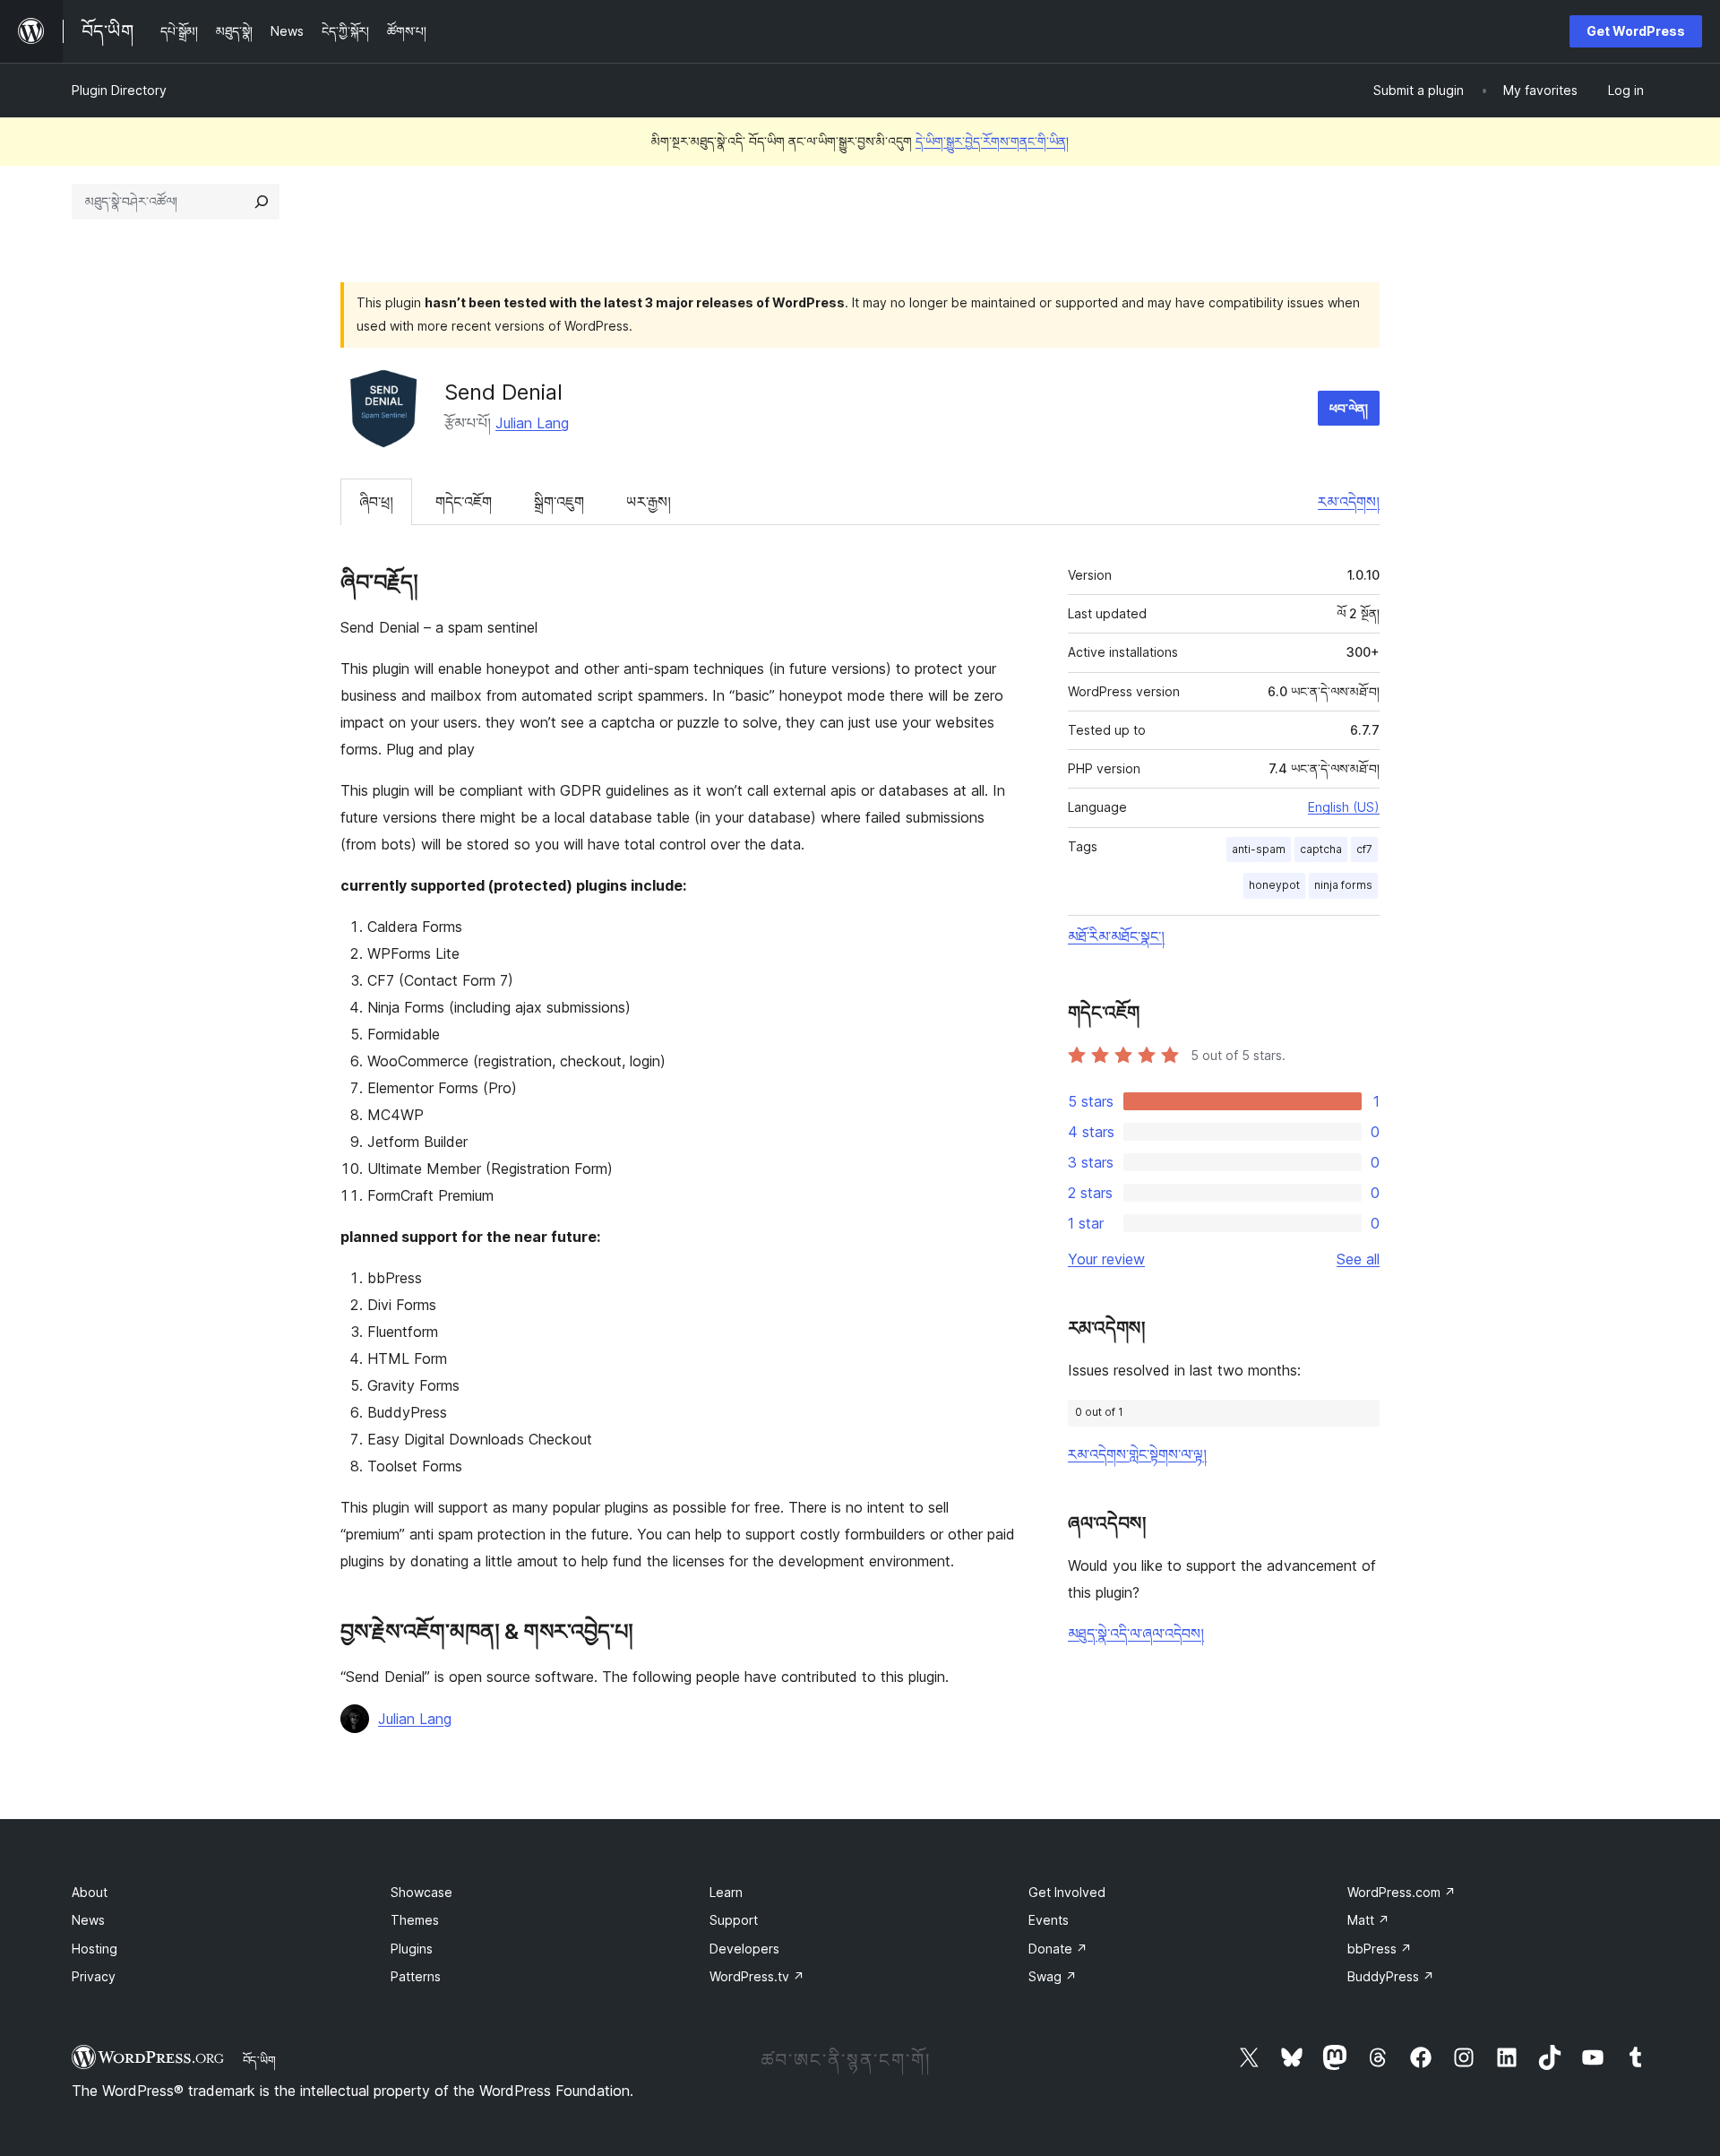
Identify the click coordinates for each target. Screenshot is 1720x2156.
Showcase (421, 1892)
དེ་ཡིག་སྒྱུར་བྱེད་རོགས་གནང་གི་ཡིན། (992, 141)
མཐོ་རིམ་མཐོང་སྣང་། (1116, 936)
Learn (726, 1892)
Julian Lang (532, 423)
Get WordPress (1636, 31)
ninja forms (1343, 885)
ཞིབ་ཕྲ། (376, 502)
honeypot (1274, 885)
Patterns (416, 1976)
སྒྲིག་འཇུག (559, 502)
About (90, 1892)
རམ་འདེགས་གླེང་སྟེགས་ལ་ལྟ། (1137, 1454)
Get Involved (1067, 1892)
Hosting (95, 1949)
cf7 (1364, 849)
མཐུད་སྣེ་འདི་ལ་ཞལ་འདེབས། (1136, 1634)
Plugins (412, 1949)
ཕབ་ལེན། (1349, 408)
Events (1049, 1920)
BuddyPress (1391, 1976)
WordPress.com (1402, 1892)
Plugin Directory (119, 90)
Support (734, 1920)
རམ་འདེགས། (1349, 502)
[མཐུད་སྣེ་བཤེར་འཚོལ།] (262, 202)
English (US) (1344, 807)
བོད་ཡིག (259, 2060)
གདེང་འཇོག (464, 502)
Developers (744, 1949)
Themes (415, 1920)
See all (1358, 1259)
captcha (1321, 849)
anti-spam (1259, 849)
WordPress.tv (757, 1976)
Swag (1053, 1976)
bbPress (1380, 1949)
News (88, 1920)
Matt (1368, 1920)
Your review (1106, 1259)
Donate (1058, 1949)
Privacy (94, 1976)
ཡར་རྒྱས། (649, 502)
